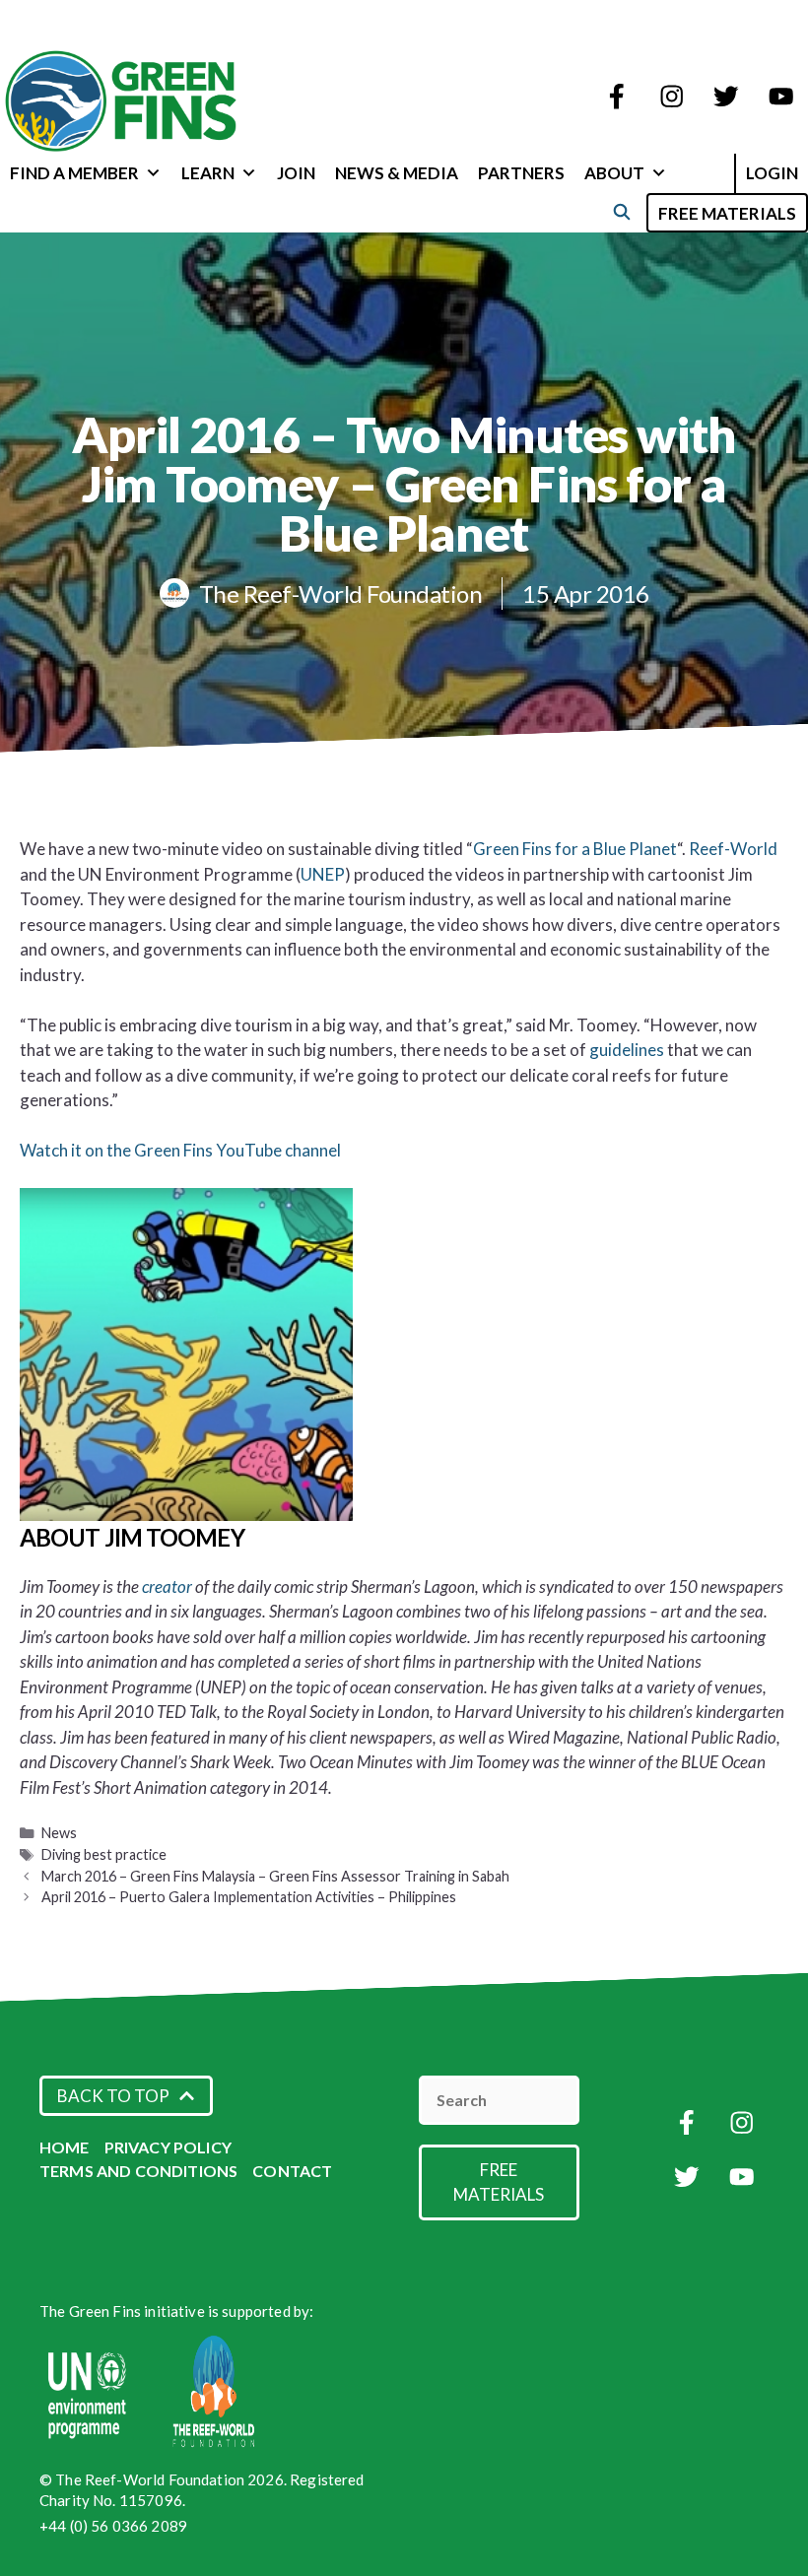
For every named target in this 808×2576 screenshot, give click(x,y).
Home (65, 2147)
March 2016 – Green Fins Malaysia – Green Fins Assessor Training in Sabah (275, 1876)
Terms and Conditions (138, 2171)
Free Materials (727, 213)
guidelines (628, 1050)
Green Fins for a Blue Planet (575, 849)
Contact (292, 2171)
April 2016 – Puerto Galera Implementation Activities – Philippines (249, 1897)
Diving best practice (104, 1854)
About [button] (614, 173)
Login (772, 173)
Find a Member (74, 173)
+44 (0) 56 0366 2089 (113, 2526)
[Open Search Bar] (621, 211)
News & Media (397, 173)
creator (168, 1586)
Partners (521, 173)
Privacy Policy (168, 2147)
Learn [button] (208, 173)
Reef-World (733, 849)
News (59, 1833)
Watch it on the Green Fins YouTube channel (180, 1150)
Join (296, 173)
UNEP (323, 874)
